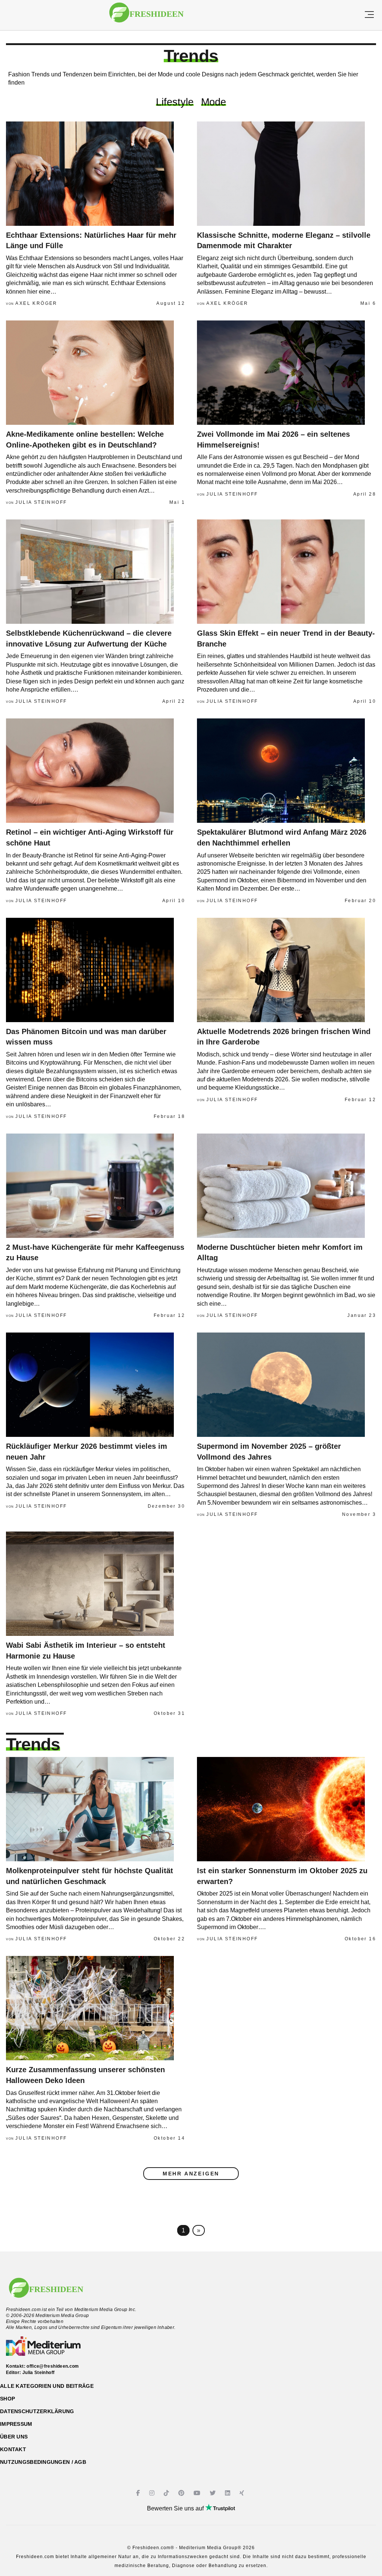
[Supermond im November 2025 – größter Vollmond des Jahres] (286, 1385)
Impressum (16, 2424)
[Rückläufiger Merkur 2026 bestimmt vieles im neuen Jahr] (95, 1385)
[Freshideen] (146, 16)
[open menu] (369, 15)
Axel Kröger (36, 303)
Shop (7, 2399)
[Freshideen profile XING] (243, 2493)
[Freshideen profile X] (214, 2493)
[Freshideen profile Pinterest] (182, 2493)
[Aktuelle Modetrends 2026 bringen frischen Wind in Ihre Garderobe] (286, 970)
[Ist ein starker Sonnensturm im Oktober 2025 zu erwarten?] (286, 1809)
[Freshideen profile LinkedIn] (228, 2493)
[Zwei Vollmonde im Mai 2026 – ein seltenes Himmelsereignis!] (286, 373)
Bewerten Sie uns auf (176, 2508)
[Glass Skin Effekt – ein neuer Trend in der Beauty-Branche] (286, 572)
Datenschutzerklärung (37, 2411)
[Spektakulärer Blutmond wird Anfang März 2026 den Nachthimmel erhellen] (286, 771)
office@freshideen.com (53, 2366)
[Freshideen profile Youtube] (198, 2493)
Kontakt (13, 2449)
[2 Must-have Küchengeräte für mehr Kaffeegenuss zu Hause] (95, 1186)
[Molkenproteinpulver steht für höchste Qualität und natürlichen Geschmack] (95, 1809)
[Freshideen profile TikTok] (167, 2493)
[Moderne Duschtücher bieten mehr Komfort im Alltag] (286, 1186)
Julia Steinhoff (41, 502)
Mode (214, 102)
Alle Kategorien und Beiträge (47, 2386)
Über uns (14, 2437)
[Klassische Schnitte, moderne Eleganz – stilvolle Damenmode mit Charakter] (286, 174)
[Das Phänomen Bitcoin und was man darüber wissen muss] (95, 970)
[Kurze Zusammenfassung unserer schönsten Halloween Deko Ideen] (95, 2008)
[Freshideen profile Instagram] (153, 2493)
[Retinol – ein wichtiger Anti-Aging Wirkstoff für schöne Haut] (95, 771)
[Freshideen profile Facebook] (139, 2493)
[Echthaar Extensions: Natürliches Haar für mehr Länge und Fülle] (95, 174)
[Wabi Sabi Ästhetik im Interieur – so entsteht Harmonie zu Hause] (95, 1584)
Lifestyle (175, 102)
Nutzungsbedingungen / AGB (43, 2462)
